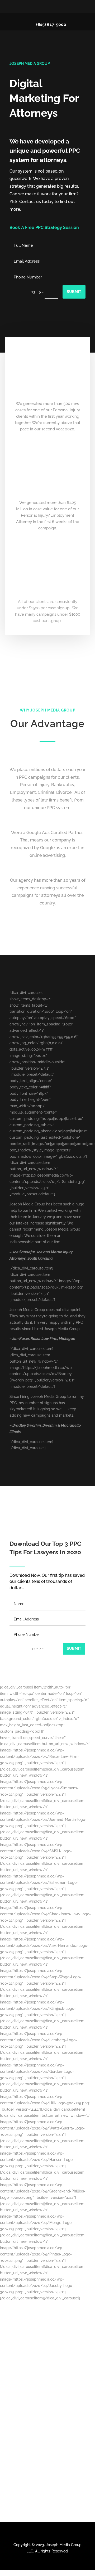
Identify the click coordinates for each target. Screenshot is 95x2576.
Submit (74, 292)
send (75, 2434)
